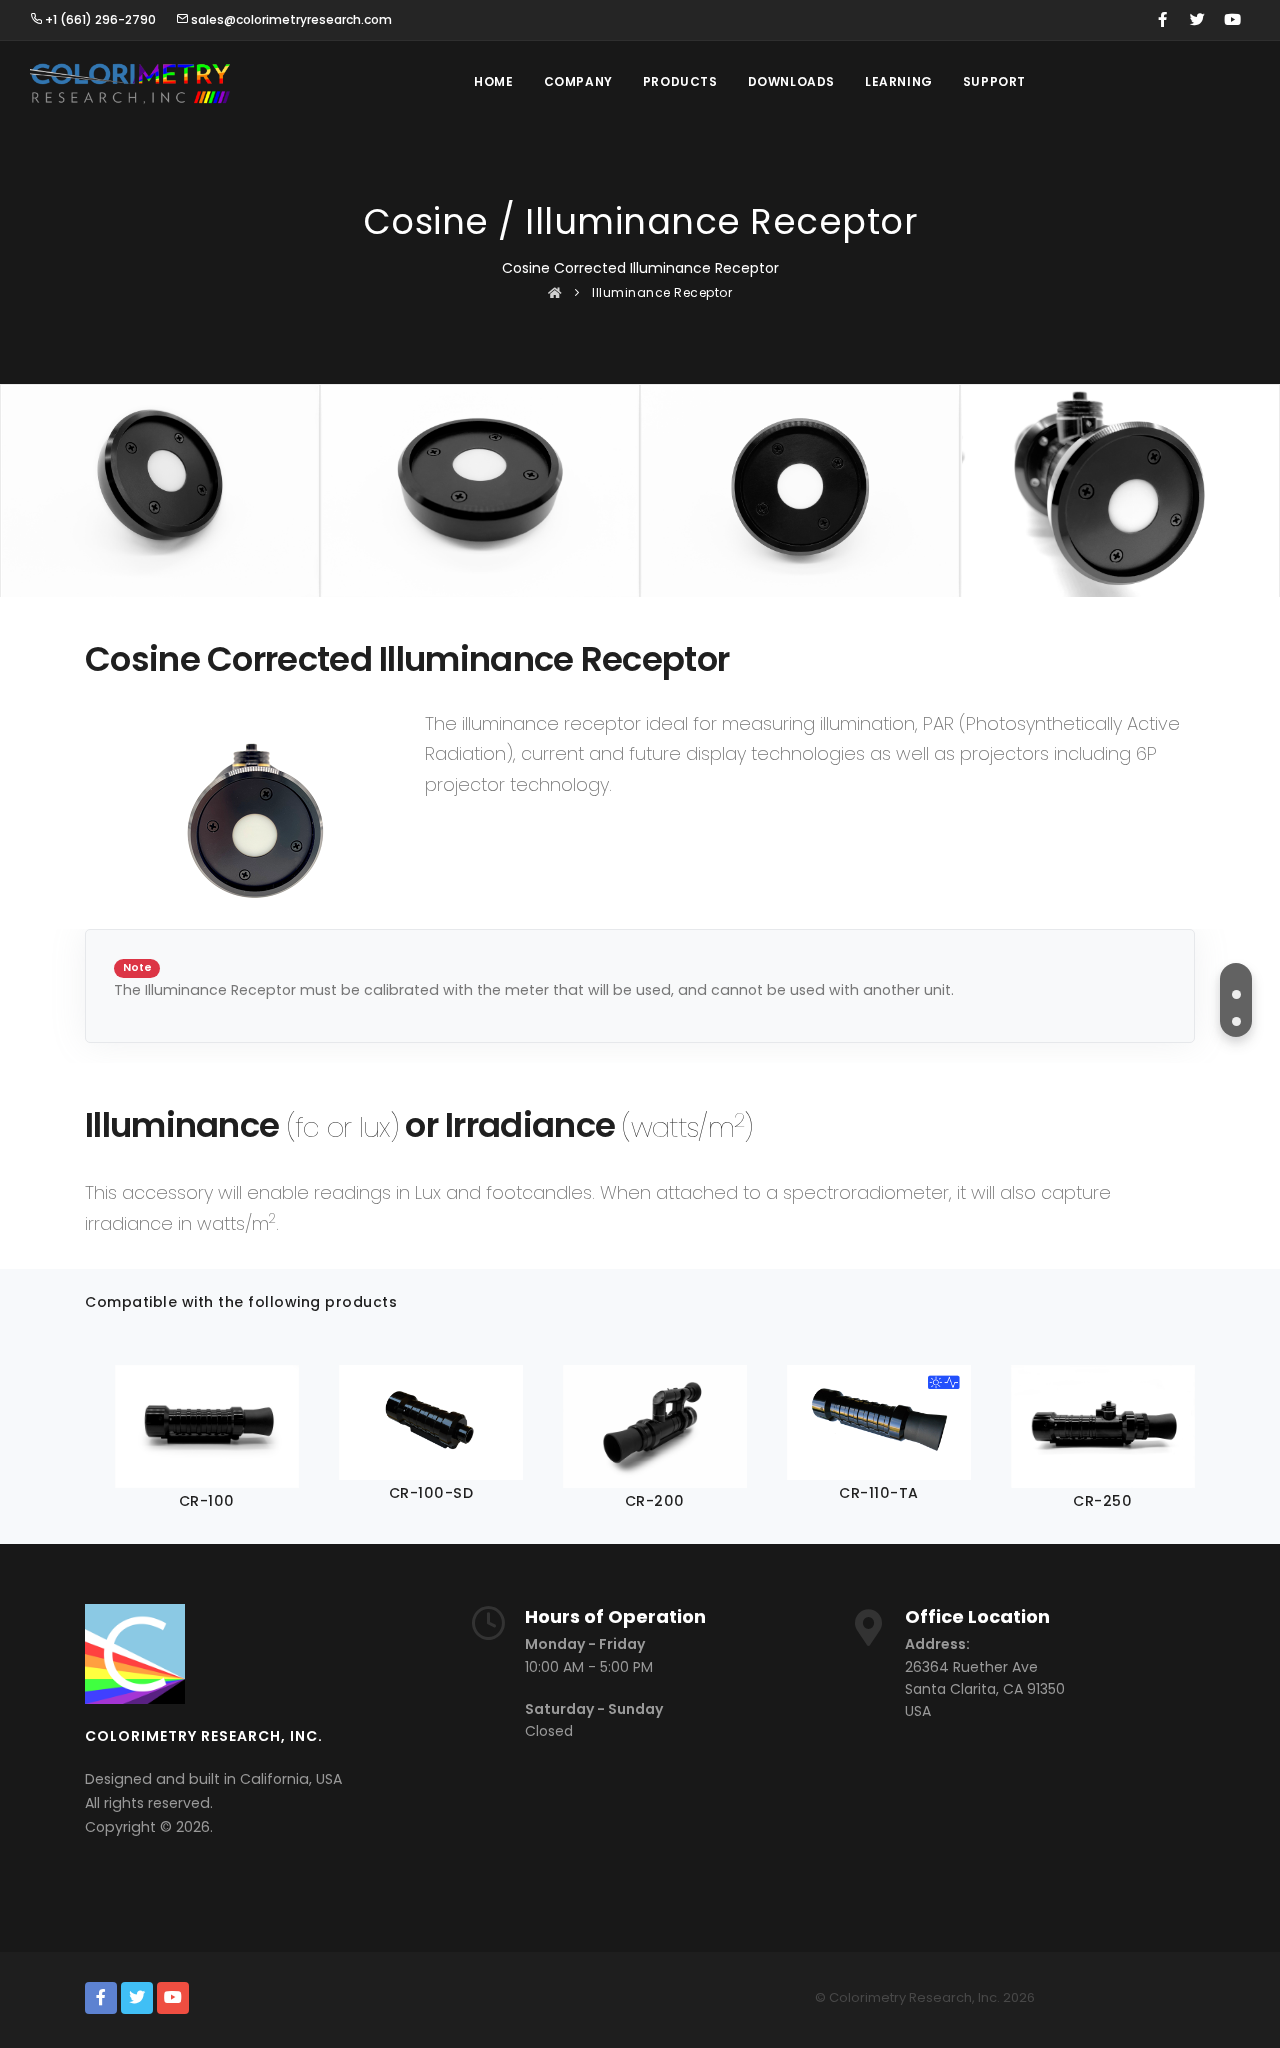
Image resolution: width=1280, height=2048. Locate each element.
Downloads (791, 81)
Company (578, 81)
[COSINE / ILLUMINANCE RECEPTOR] (1236, 994)
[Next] (1175, 1437)
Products (680, 81)
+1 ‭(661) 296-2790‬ (99, 19)
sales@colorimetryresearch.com (290, 19)
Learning (899, 81)
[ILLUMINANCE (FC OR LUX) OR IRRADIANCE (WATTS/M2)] (1236, 1021)
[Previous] (105, 1437)
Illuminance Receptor (662, 292)
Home (493, 81)
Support (994, 81)
